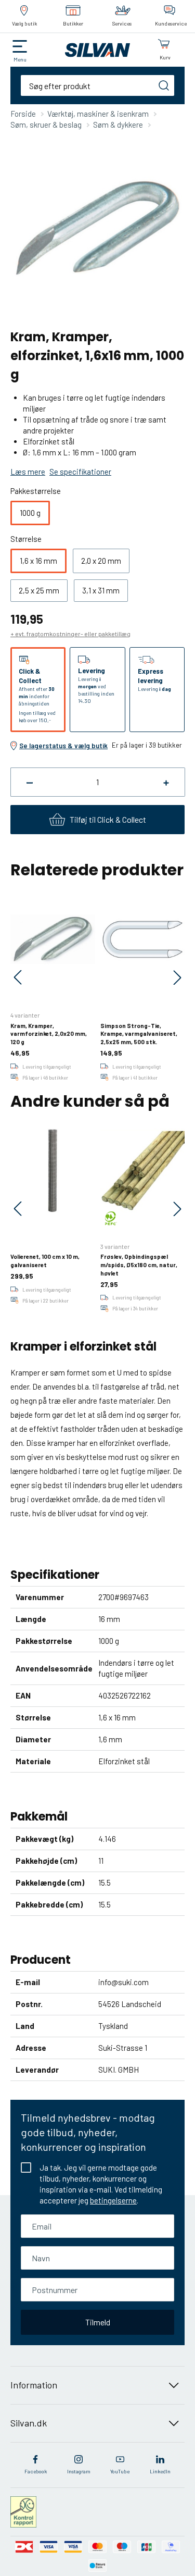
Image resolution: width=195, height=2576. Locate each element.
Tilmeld (98, 2322)
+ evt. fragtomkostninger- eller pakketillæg (70, 634)
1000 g (30, 513)
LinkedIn (160, 2471)
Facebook (36, 2471)
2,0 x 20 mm (101, 561)
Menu (20, 59)
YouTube (120, 2471)
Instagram (79, 2471)
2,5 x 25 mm (39, 590)
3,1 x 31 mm (101, 590)
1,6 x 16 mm (38, 561)
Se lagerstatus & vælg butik (63, 746)
